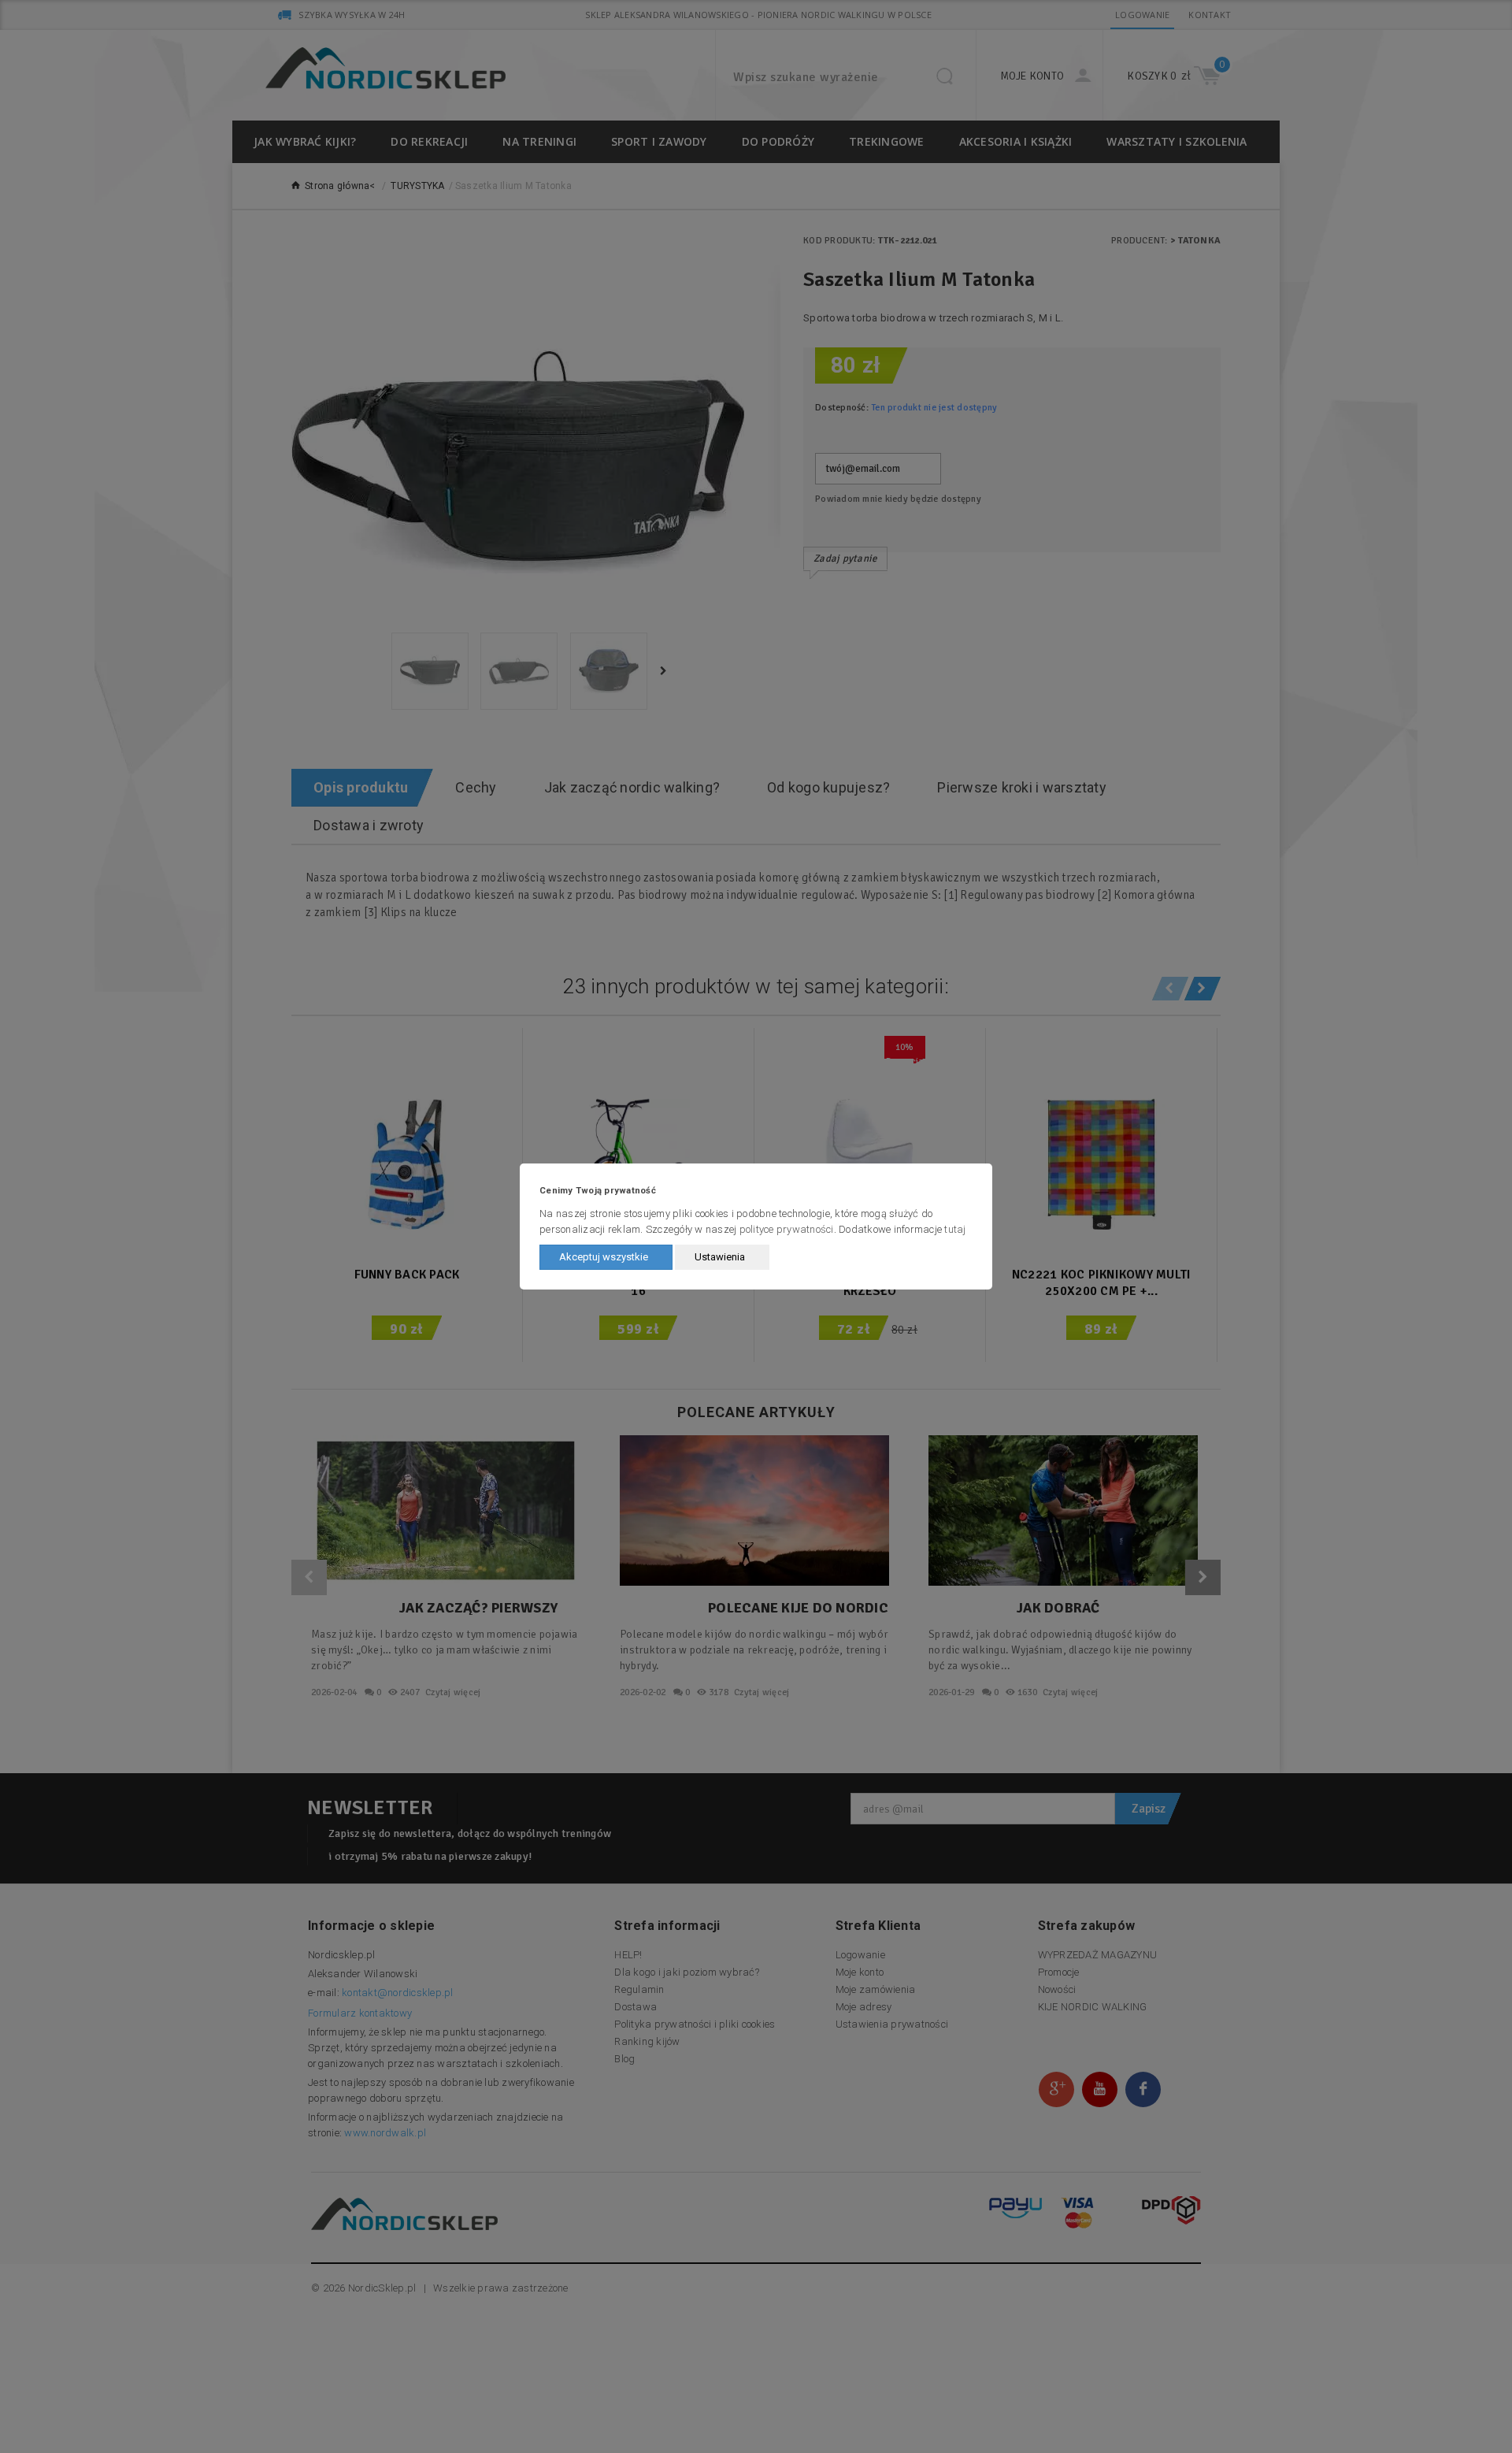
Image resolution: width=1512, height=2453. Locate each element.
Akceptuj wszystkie (604, 1257)
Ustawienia (720, 1257)
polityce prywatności (787, 1229)
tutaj (955, 1229)
